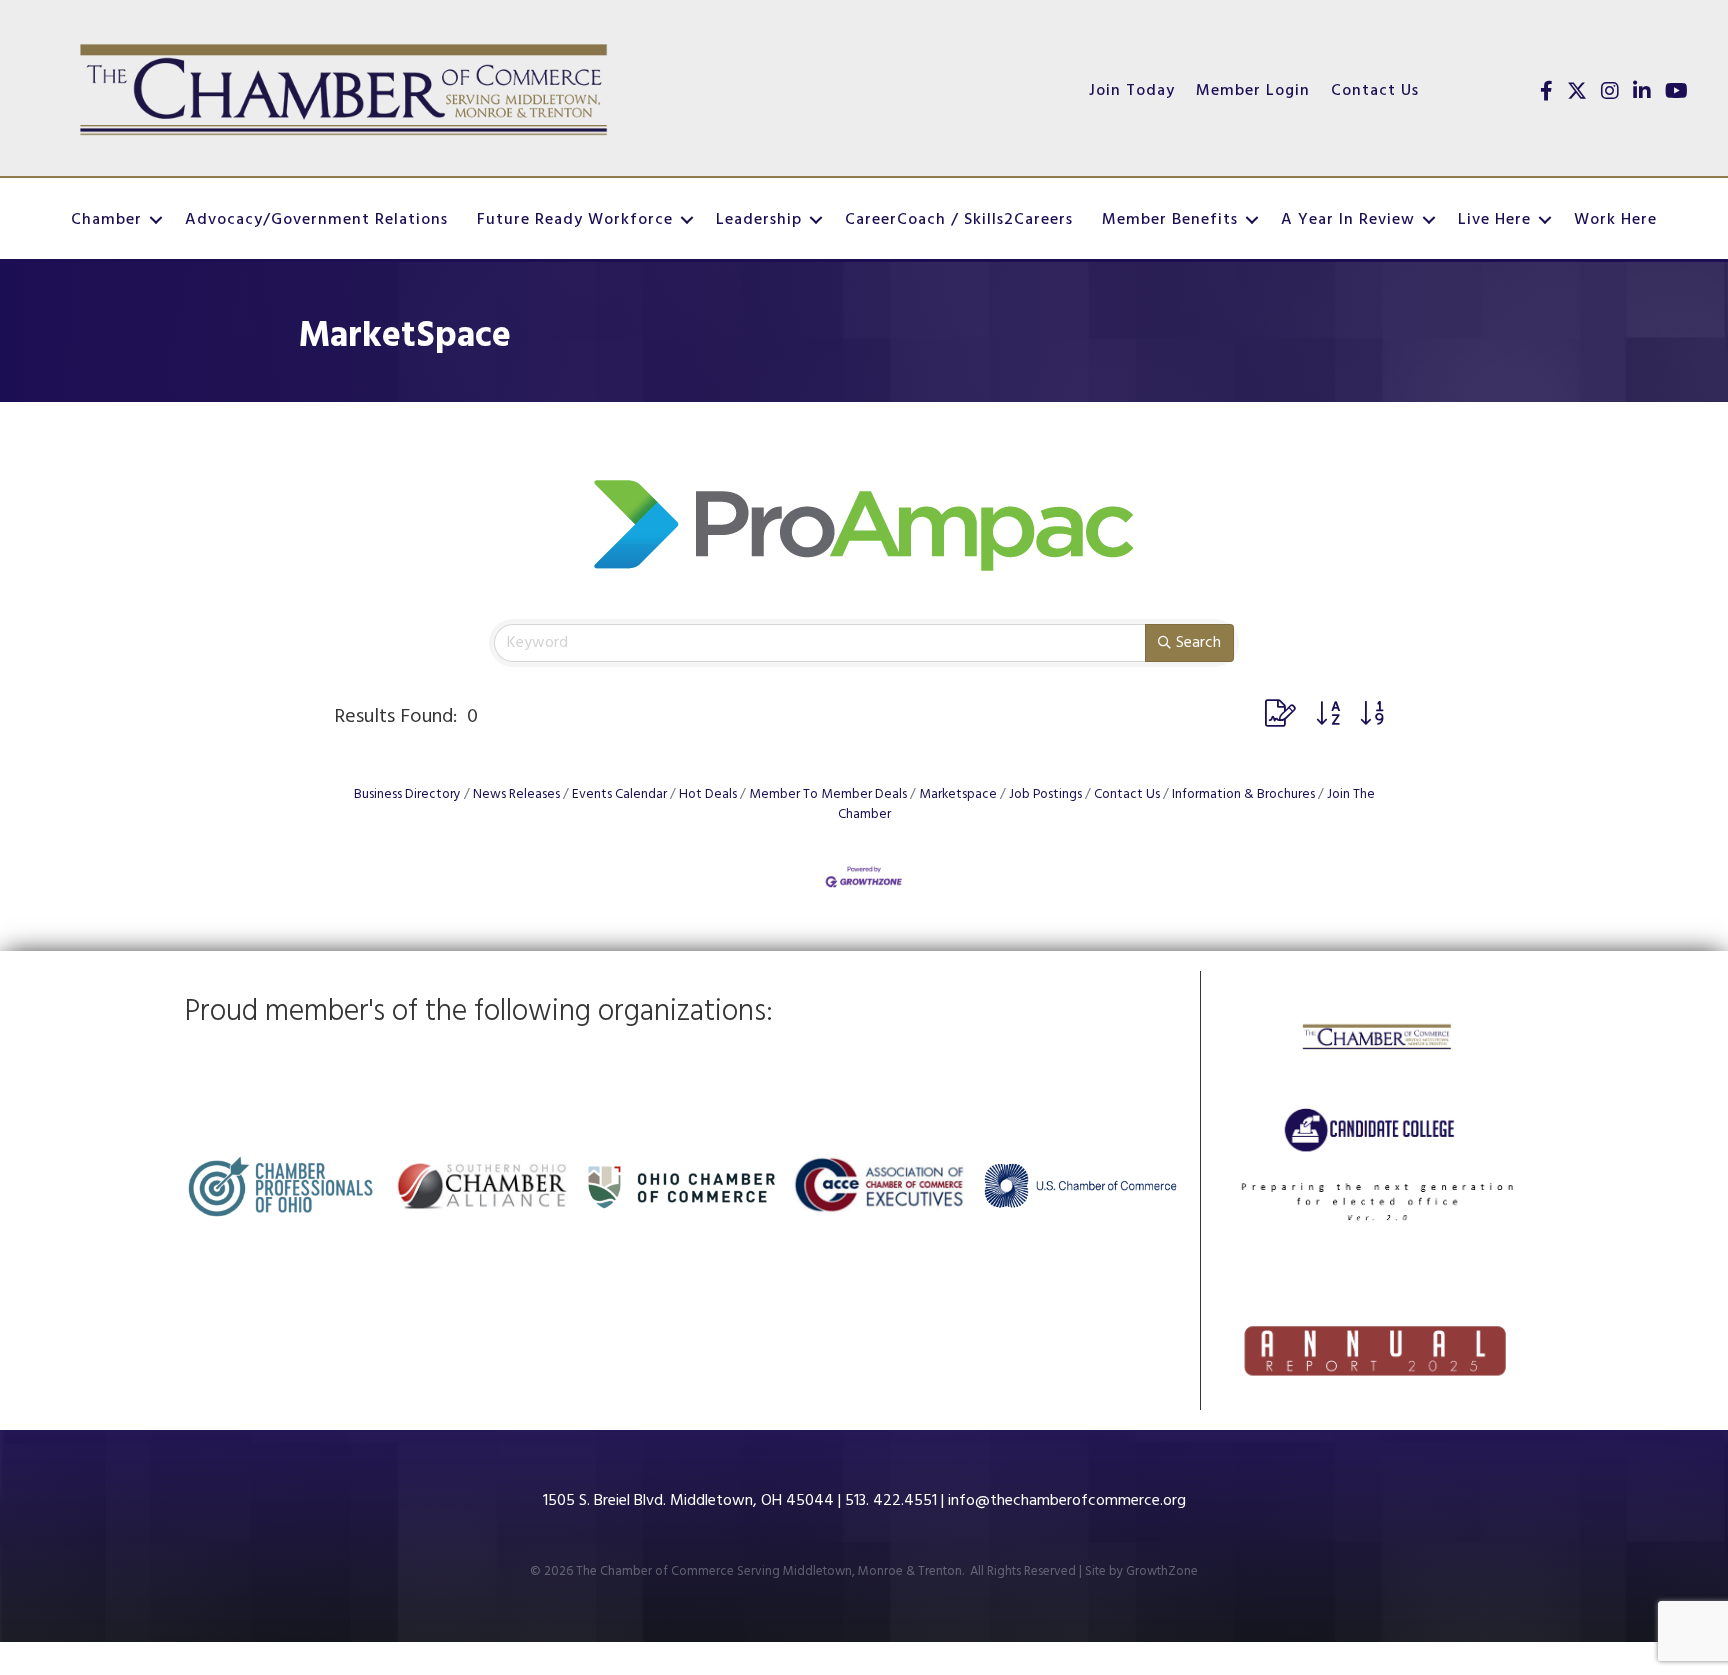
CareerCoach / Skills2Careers (959, 220)
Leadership (759, 220)
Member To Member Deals (828, 794)
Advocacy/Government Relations (316, 220)
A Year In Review (1348, 220)
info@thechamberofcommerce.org (1067, 1501)
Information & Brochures (1243, 794)
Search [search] (1198, 643)
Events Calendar (619, 794)
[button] (1280, 716)
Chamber (106, 220)
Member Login (1253, 91)
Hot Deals (708, 794)
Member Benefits (1170, 220)
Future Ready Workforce (575, 220)
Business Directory (407, 794)
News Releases (516, 794)
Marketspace (958, 794)
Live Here (1494, 220)
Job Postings (1045, 794)
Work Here (1615, 220)
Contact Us (1375, 91)
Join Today (1132, 91)
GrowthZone (1162, 1571)
